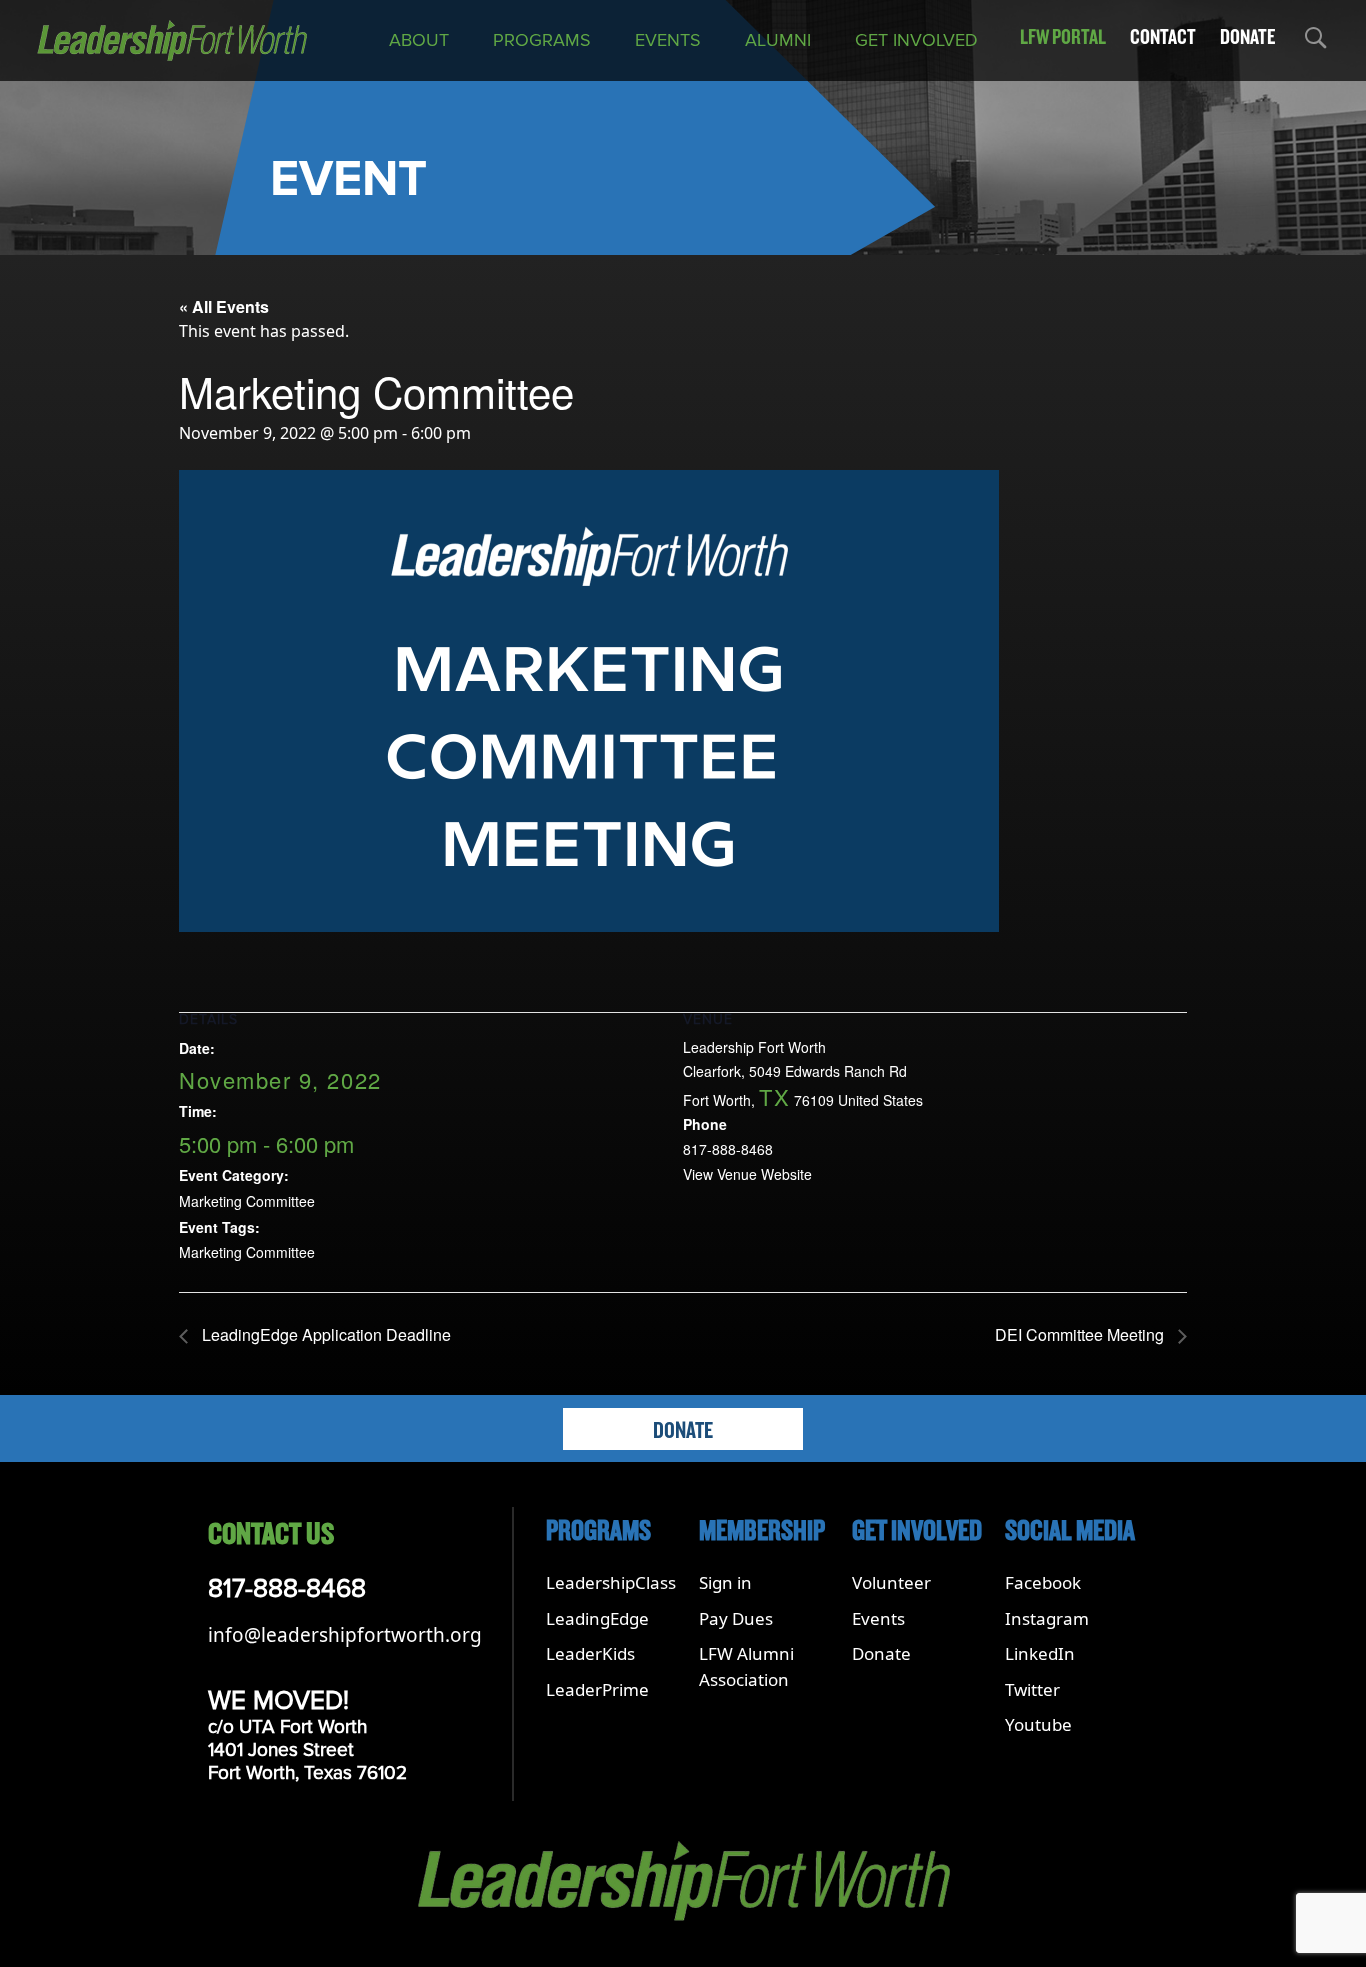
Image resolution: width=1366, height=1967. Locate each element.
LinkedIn (1040, 1653)
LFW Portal (1063, 37)
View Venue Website (747, 1174)
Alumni (778, 40)
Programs (542, 40)
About (419, 40)
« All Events (224, 306)
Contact (1163, 37)
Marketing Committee (247, 1201)
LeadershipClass (611, 1582)
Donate (1247, 37)
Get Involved (916, 40)
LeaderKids (590, 1653)
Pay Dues (736, 1618)
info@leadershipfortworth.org (345, 1635)
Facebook (1043, 1582)
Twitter (1032, 1689)
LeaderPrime (597, 1689)
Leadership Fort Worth (754, 1047)
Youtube (1038, 1724)
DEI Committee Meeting (1081, 1334)
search (1314, 41)
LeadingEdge (597, 1618)
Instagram (1047, 1618)
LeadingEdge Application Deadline (324, 1334)
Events (668, 40)
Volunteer (891, 1582)
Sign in (725, 1582)
